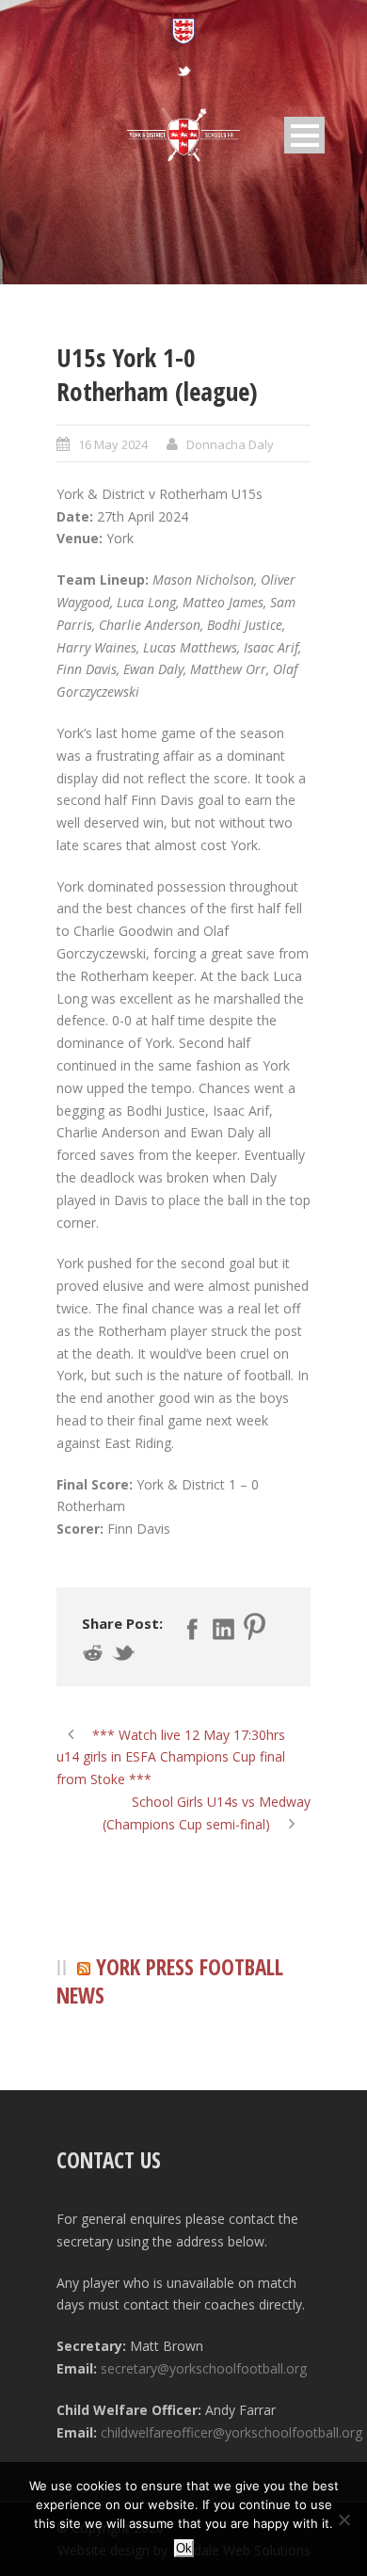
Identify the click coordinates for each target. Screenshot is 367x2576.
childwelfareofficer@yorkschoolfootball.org (231, 2432)
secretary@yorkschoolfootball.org (204, 2368)
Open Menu (304, 135)
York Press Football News (170, 1981)
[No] (343, 2520)
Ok (184, 2548)
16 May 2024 (113, 444)
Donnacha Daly (230, 444)
